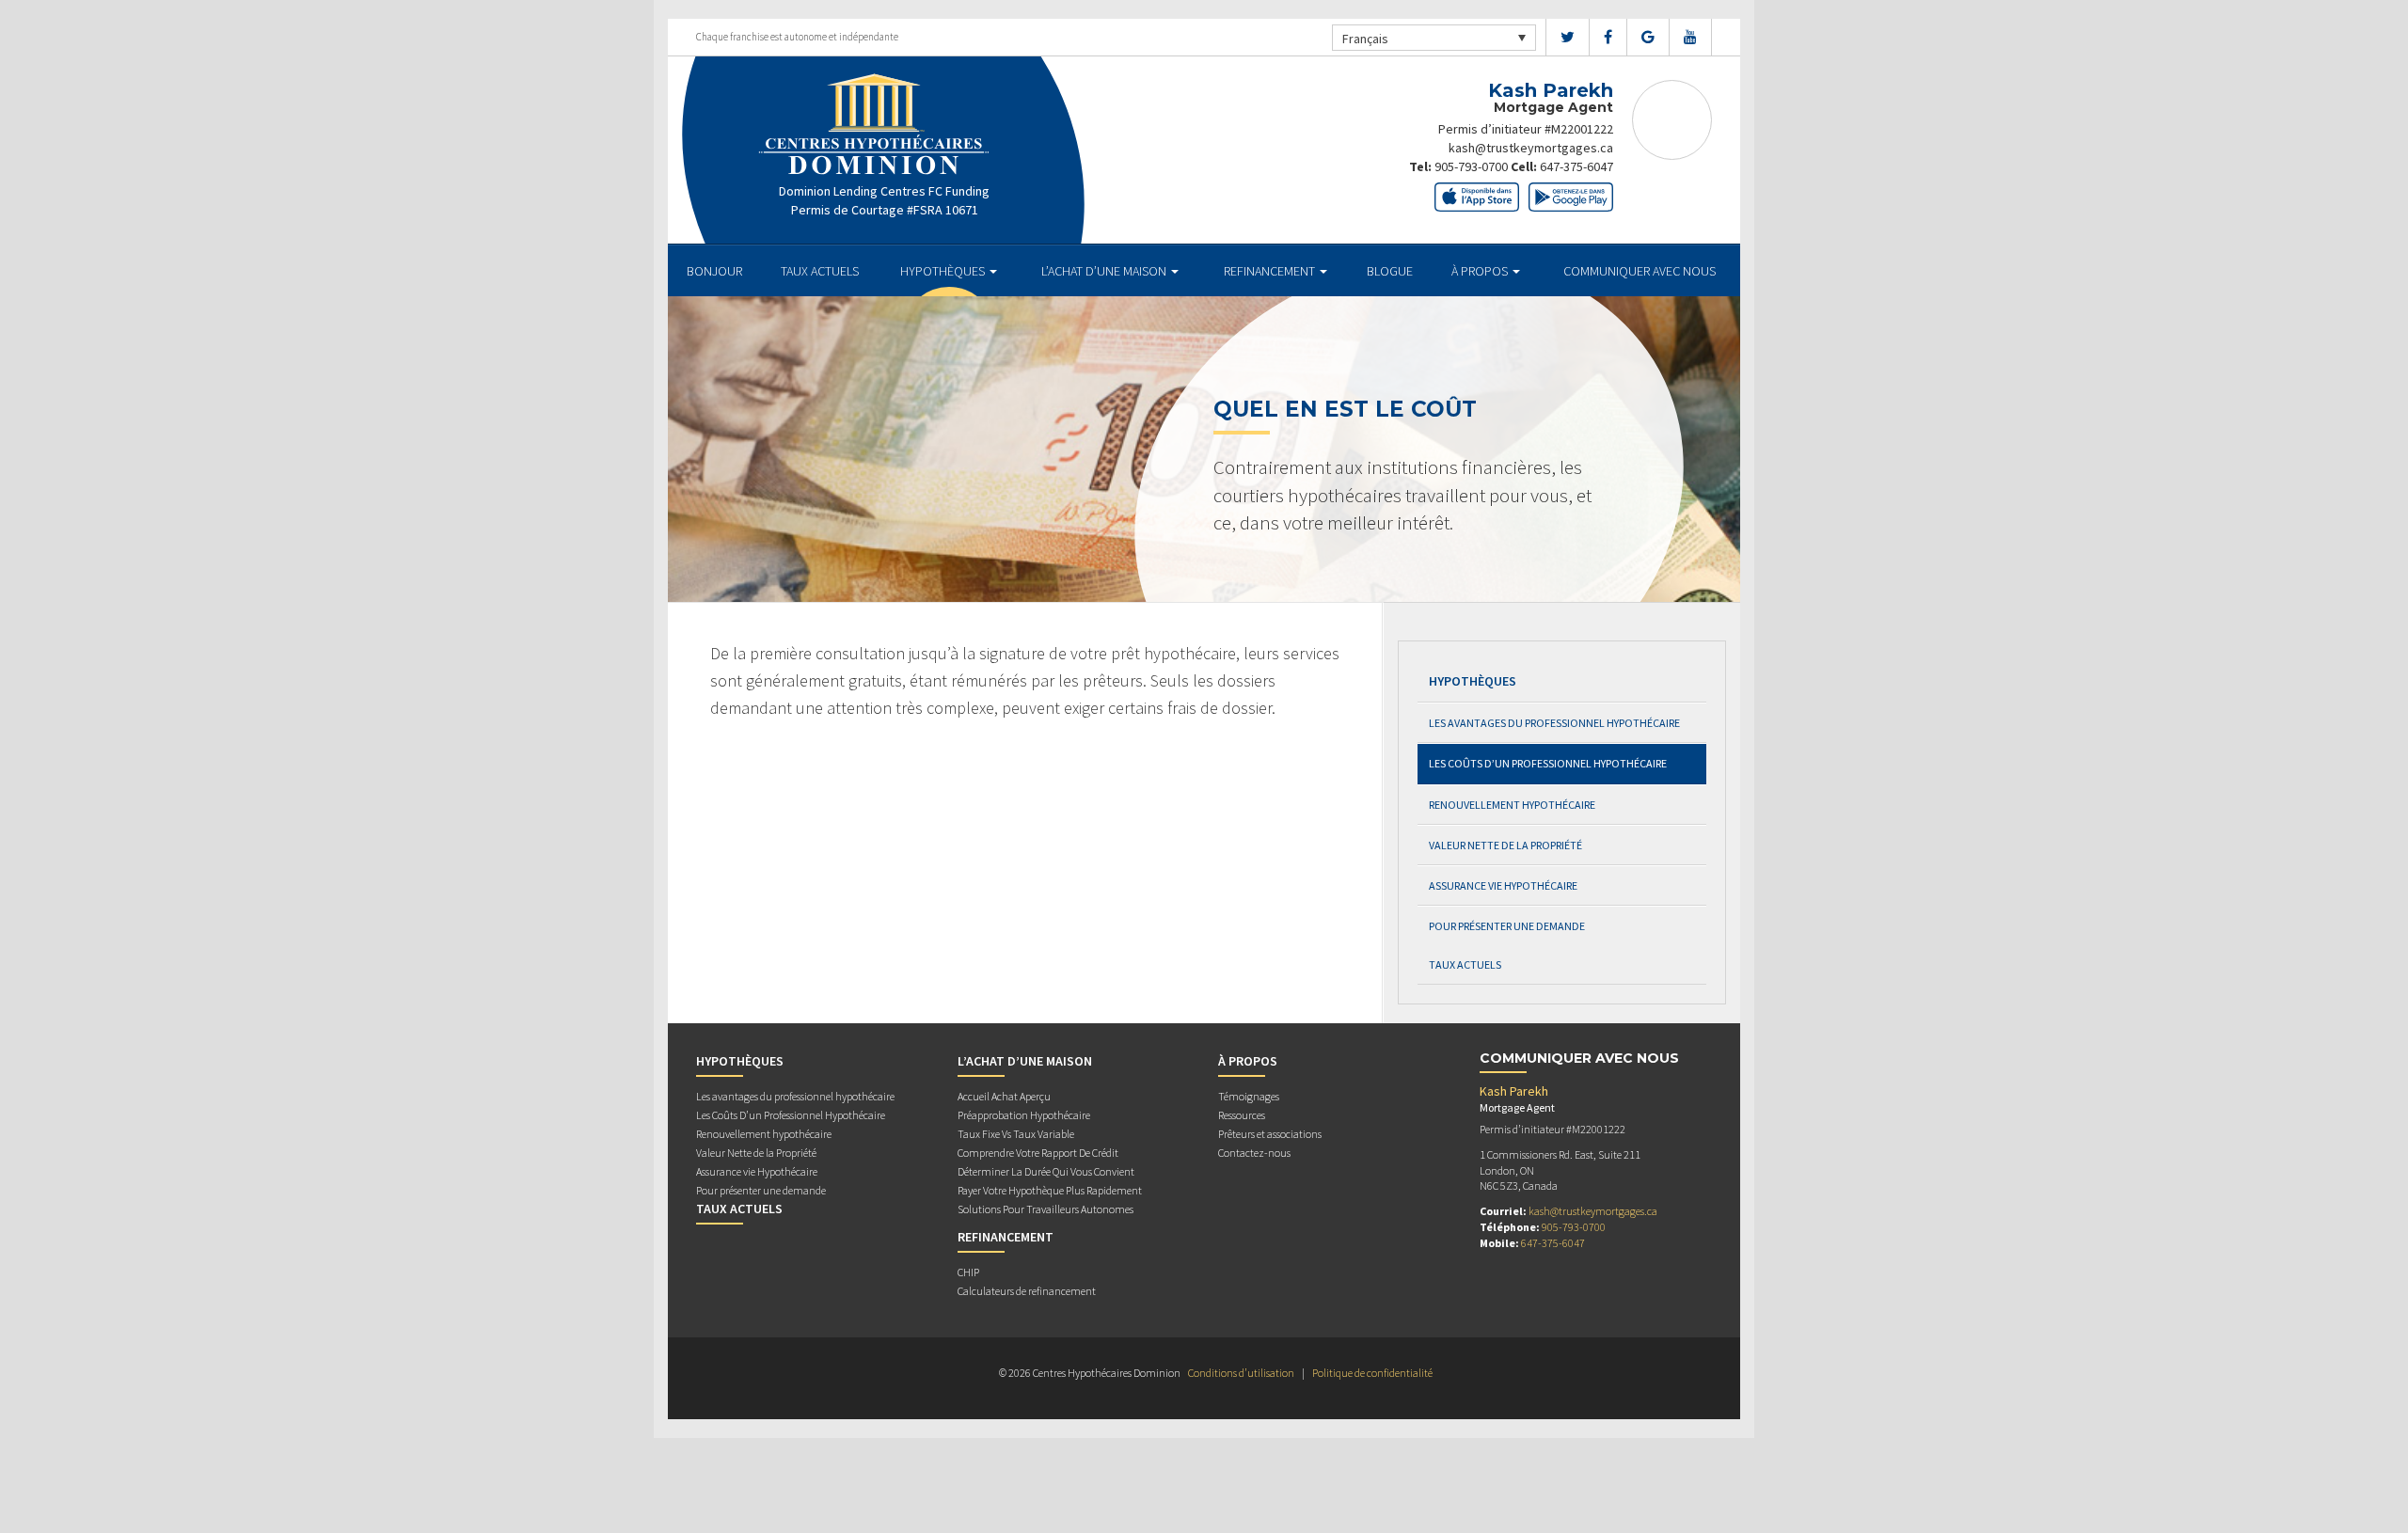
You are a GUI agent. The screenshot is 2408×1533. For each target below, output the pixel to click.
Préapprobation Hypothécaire (1024, 1115)
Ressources (1242, 1115)
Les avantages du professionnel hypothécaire (1554, 723)
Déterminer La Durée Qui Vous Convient (1046, 1171)
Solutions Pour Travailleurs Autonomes (1046, 1209)
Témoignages (1249, 1096)
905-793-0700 (1471, 166)
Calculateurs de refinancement (1027, 1291)
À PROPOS (1481, 271)
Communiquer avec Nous (1640, 271)
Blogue (1390, 271)
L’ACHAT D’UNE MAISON (1105, 271)
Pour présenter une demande (1507, 926)
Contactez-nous (1254, 1153)
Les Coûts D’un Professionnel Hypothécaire (1548, 763)
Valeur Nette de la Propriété (1505, 845)
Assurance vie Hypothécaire (1503, 885)
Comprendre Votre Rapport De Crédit (1038, 1153)
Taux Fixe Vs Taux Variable (1016, 1134)
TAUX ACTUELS (820, 271)
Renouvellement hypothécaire (1512, 805)
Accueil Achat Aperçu (1004, 1096)
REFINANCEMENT (1271, 271)
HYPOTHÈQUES (944, 271)
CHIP (968, 1272)
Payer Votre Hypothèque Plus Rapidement (1050, 1190)
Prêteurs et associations (1270, 1134)
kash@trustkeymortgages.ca (1531, 148)
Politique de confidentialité (1372, 1373)
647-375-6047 (1576, 166)
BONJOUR (714, 271)
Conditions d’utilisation (1241, 1373)
